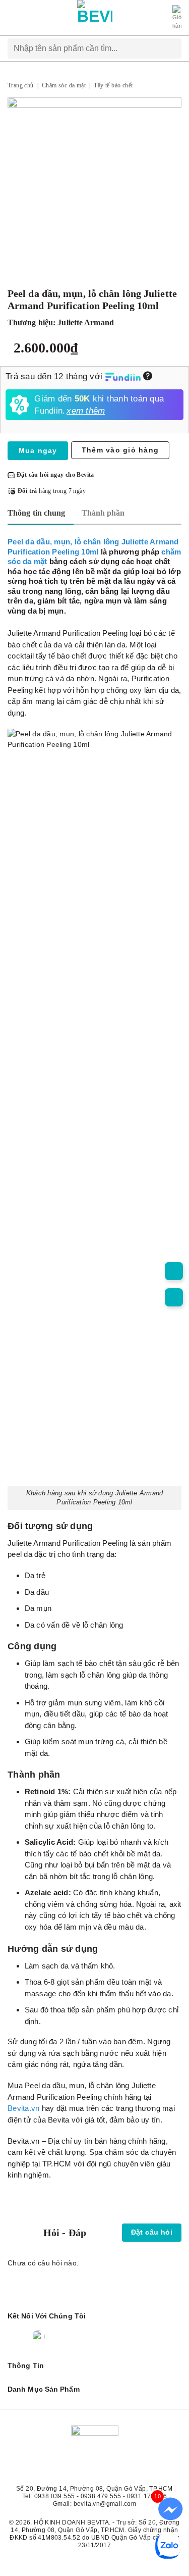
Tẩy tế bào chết (113, 85)
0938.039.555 (55, 2496)
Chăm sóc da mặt (64, 85)
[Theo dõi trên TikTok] (79, 2337)
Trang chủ (21, 85)
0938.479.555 (101, 2496)
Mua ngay (38, 450)
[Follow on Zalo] (38, 2337)
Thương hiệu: (61, 322)
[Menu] (13, 18)
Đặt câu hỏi (152, 2232)
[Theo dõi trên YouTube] (98, 2337)
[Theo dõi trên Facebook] (17, 2337)
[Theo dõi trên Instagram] (59, 2337)
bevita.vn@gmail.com (105, 2504)
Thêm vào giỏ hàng (120, 450)
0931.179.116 (147, 2496)
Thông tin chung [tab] (37, 513)
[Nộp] (173, 48)
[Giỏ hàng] (177, 18)
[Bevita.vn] (95, 18)
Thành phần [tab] (103, 513)
